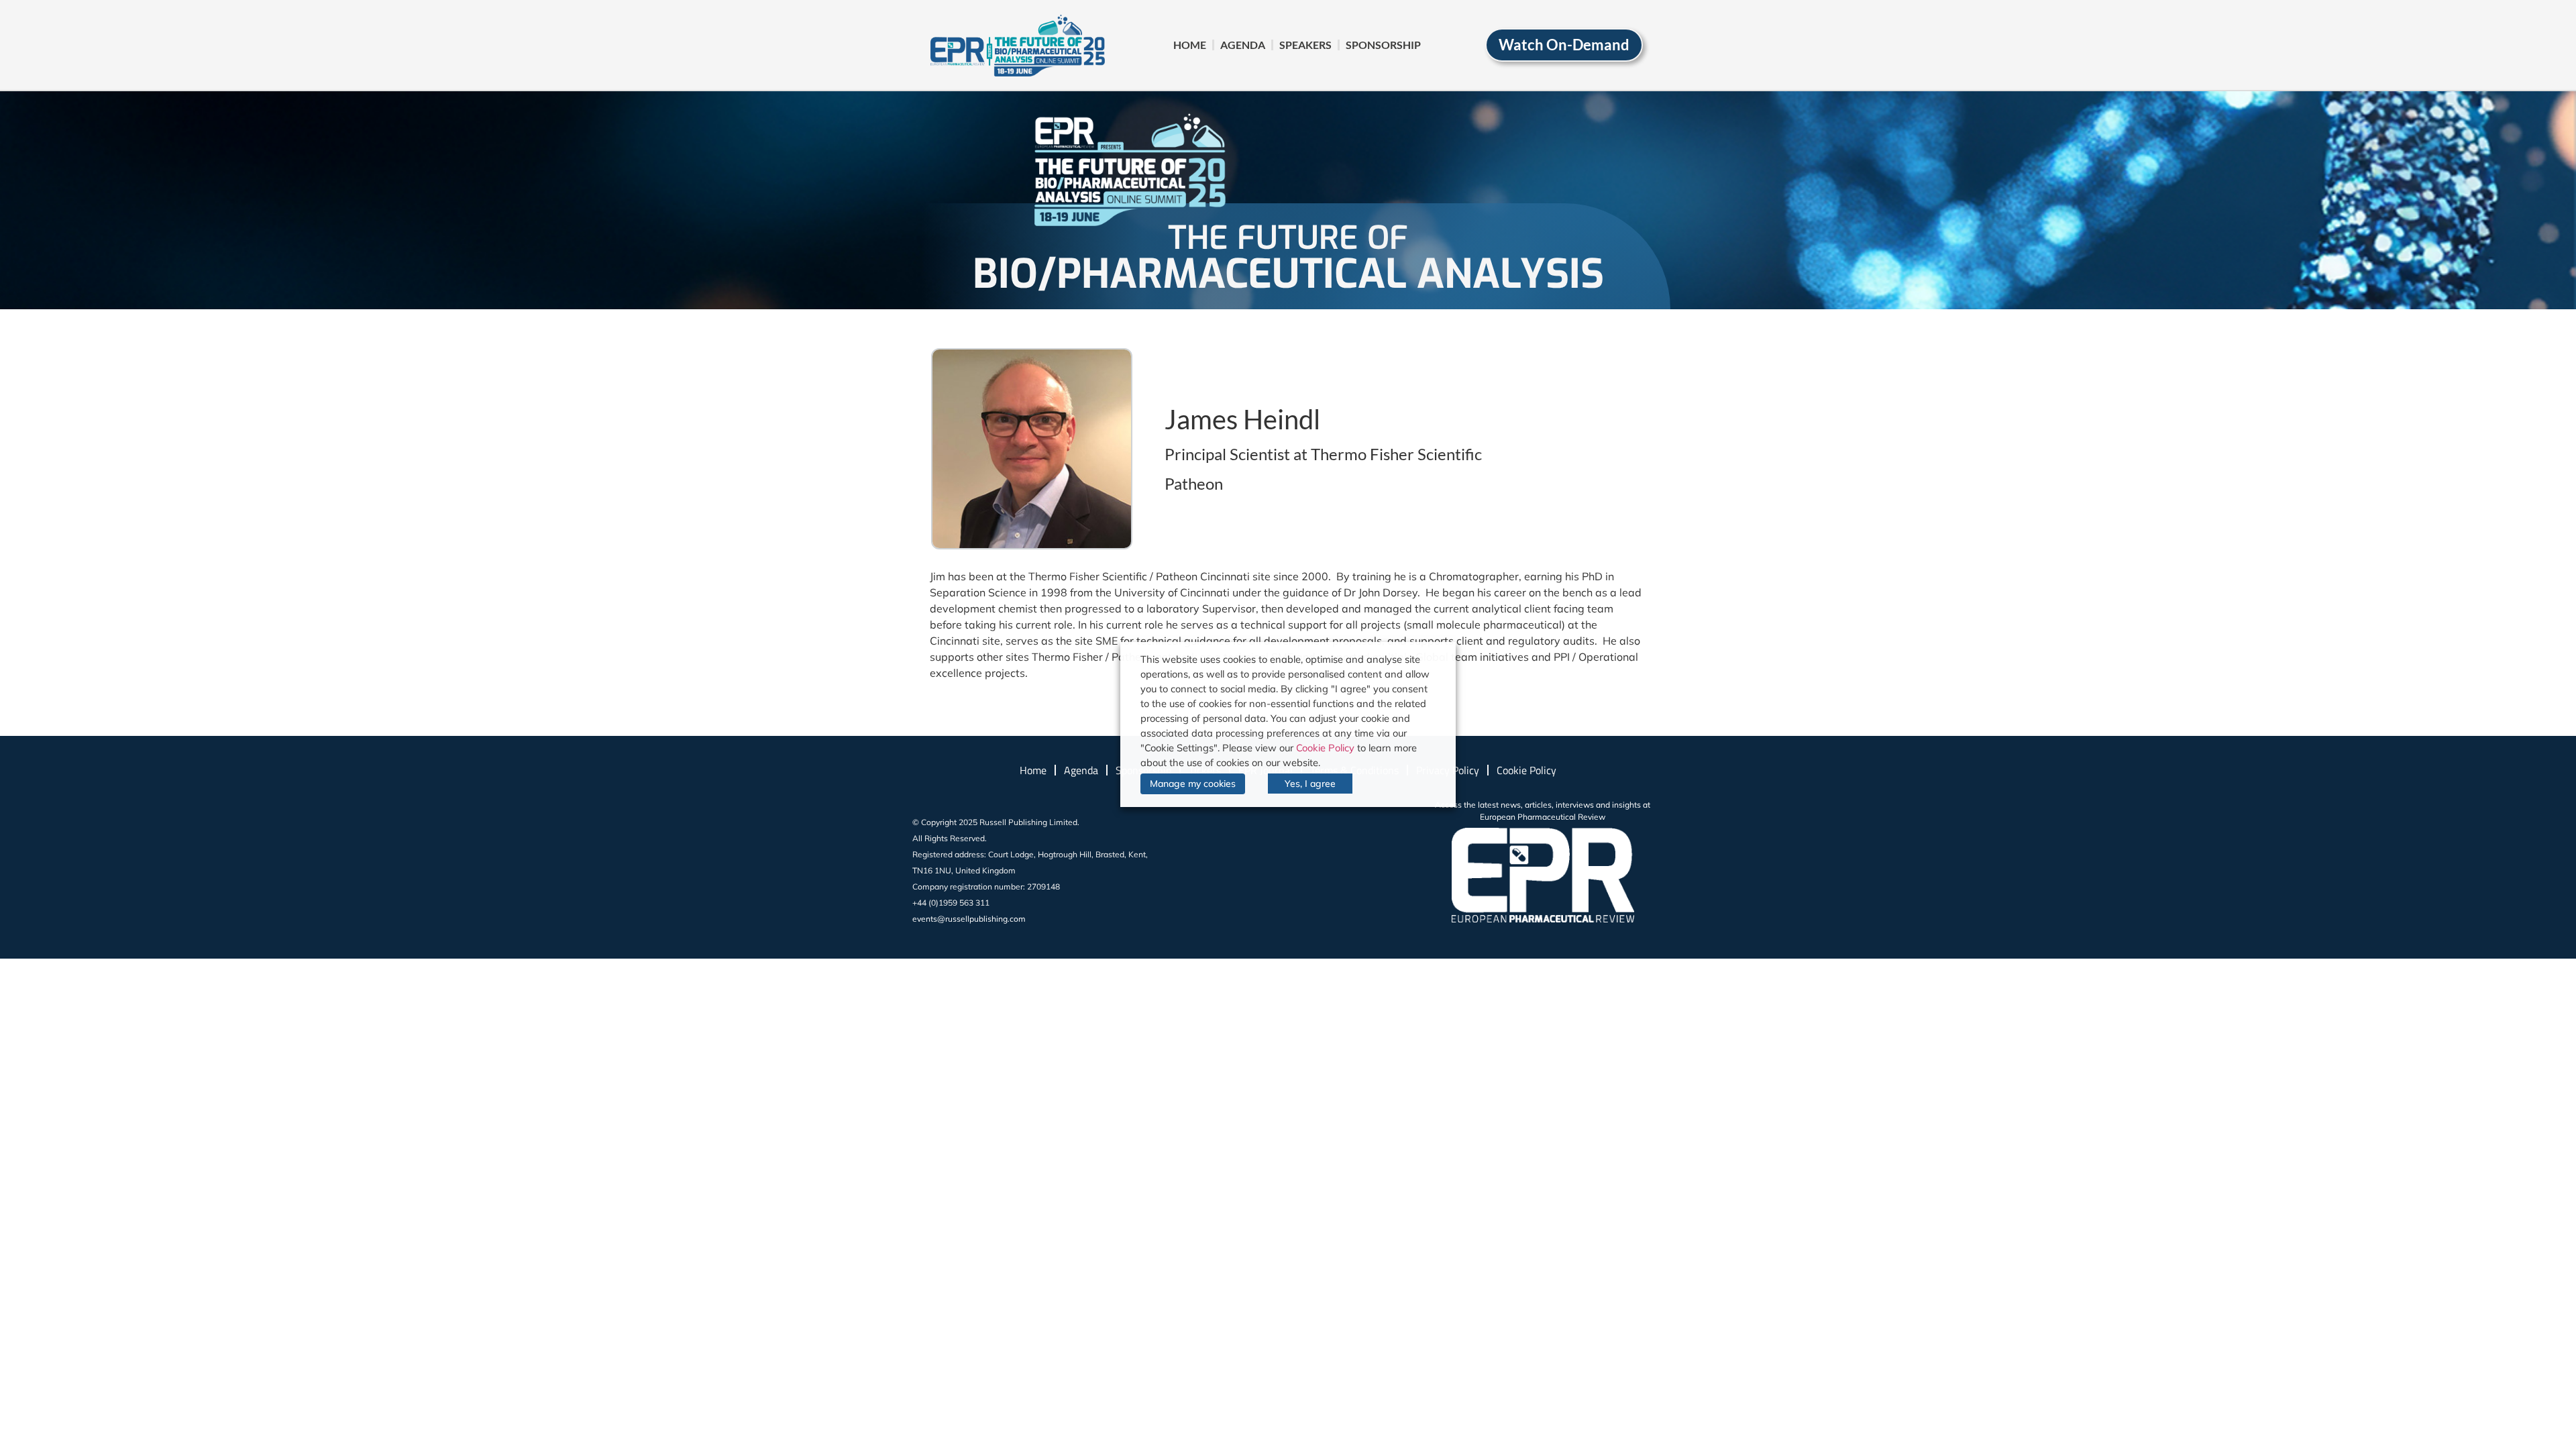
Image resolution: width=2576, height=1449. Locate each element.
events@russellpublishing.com (969, 919)
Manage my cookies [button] (1193, 784)
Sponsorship (1383, 45)
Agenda (1243, 45)
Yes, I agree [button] (1310, 784)
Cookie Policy (1526, 770)
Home (1190, 45)
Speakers (1305, 45)
